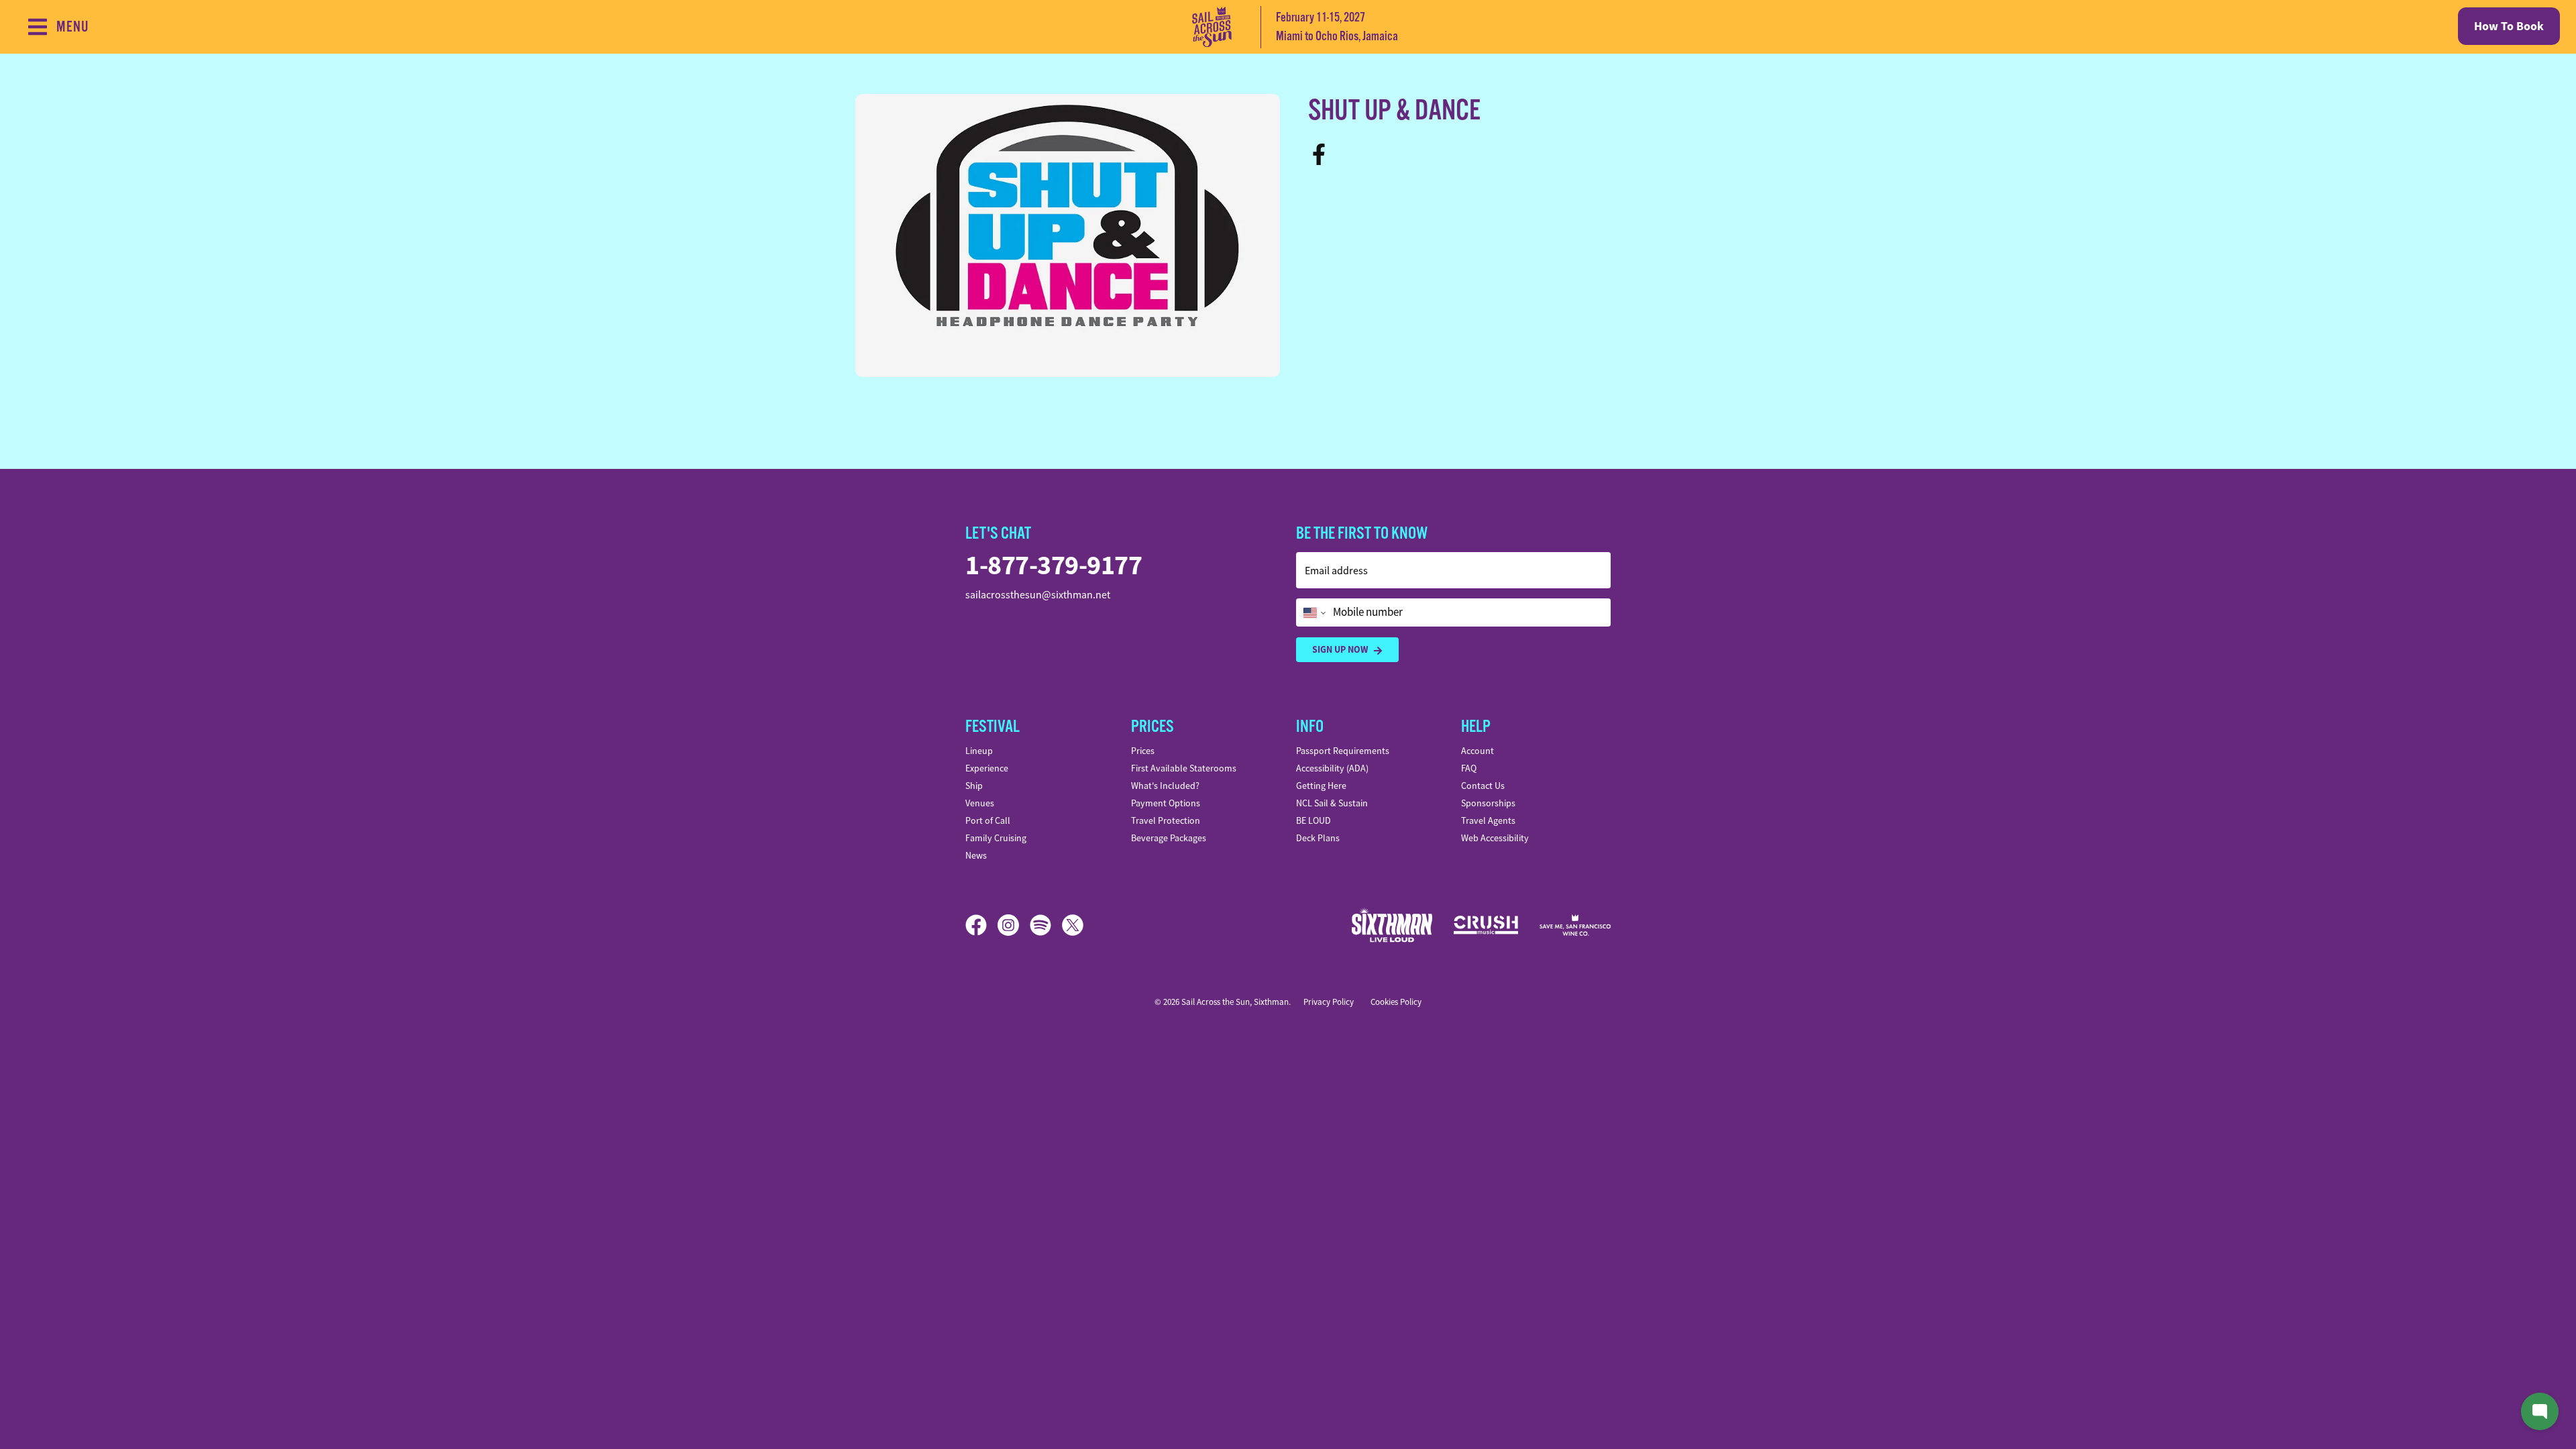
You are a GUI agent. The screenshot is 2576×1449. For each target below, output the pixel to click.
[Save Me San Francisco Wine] (1575, 925)
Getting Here (1321, 786)
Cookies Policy (1396, 1002)
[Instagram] (1014, 925)
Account (1478, 751)
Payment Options (1166, 803)
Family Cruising (996, 838)
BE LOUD (1313, 820)
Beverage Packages (1169, 838)
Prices (1143, 751)
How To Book (2509, 26)
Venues (980, 803)
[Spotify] (1046, 925)
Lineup (979, 751)
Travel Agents (1488, 820)
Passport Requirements (1343, 751)
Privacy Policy (1329, 1002)
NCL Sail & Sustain (1332, 803)
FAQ (1469, 768)
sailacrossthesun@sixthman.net (1038, 595)
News (976, 855)
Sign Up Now (1340, 649)
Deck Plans (1318, 838)
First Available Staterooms (1184, 768)
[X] (1073, 925)
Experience (987, 768)
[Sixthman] (1392, 925)
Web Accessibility (1495, 838)
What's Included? (1165, 786)
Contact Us (1483, 786)
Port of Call (988, 820)
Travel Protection (1166, 820)
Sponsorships (1488, 803)
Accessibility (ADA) (1332, 768)
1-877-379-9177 (1054, 565)
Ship (974, 786)
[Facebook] (1323, 153)
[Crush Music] (1486, 925)
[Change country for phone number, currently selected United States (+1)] (1313, 612)
